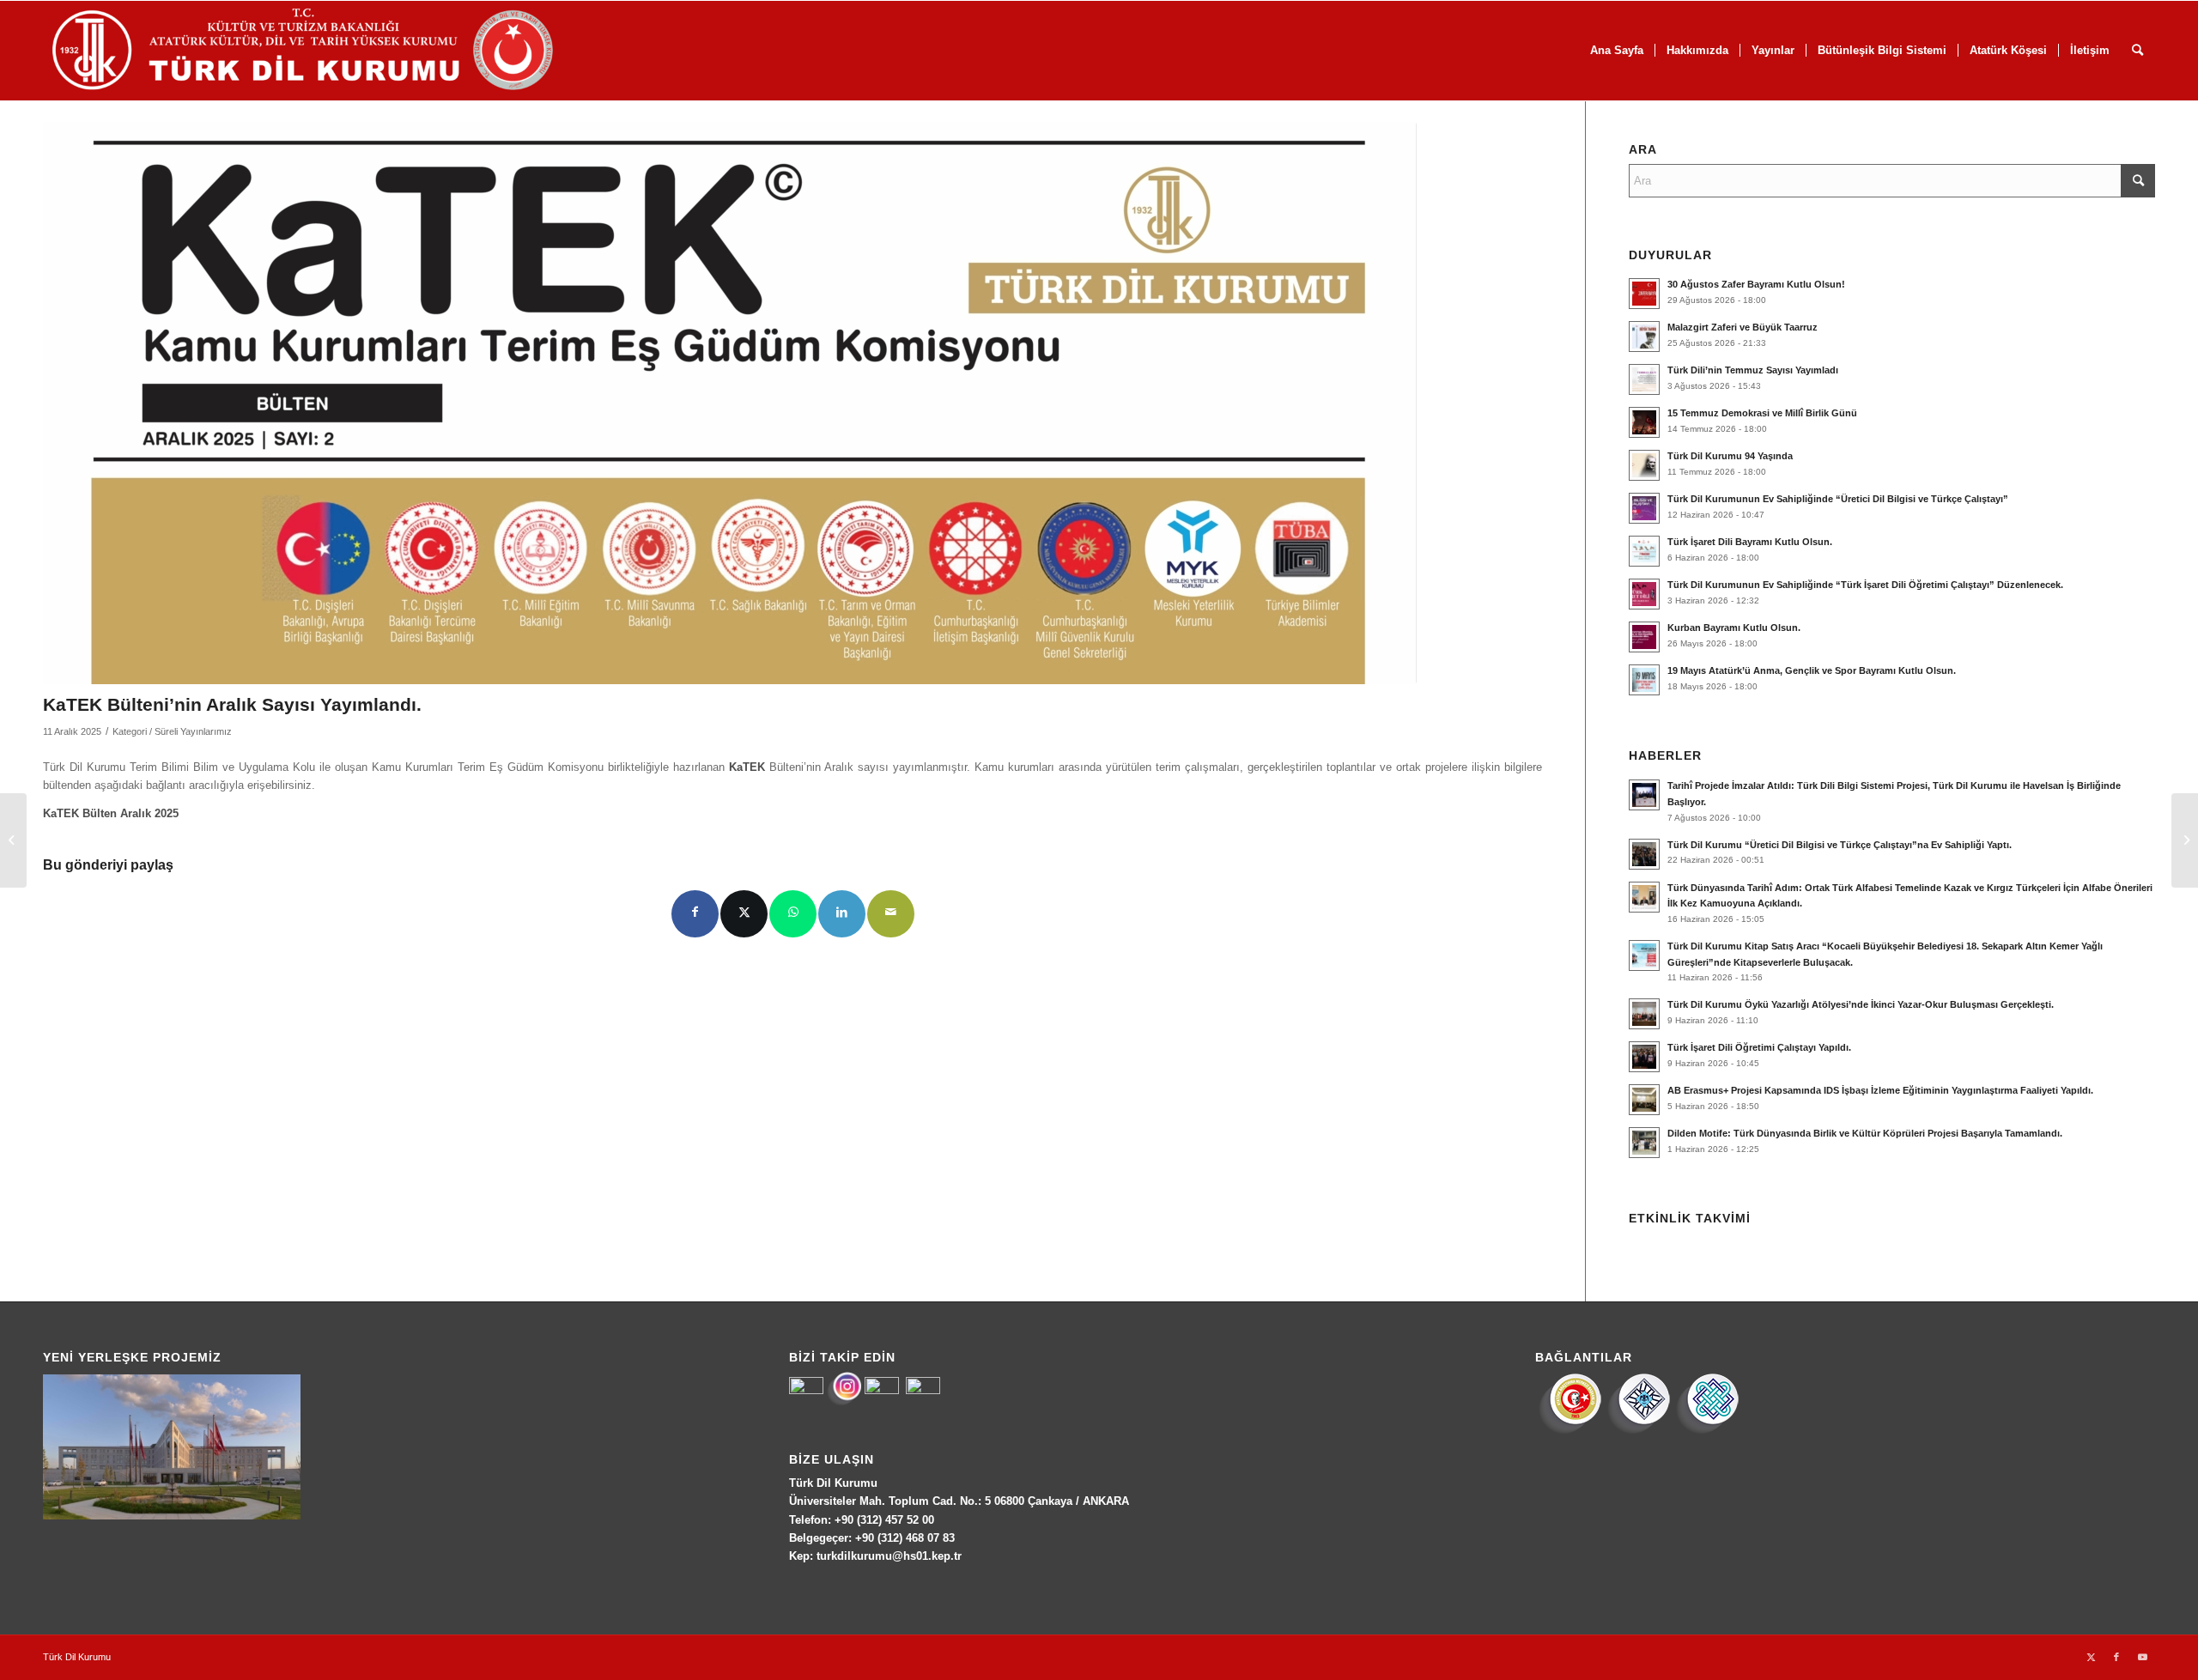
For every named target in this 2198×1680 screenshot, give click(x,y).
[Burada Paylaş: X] (744, 914)
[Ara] (2137, 51)
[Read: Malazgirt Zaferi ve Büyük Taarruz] (1644, 337)
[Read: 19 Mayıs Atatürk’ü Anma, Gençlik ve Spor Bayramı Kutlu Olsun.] (1644, 680)
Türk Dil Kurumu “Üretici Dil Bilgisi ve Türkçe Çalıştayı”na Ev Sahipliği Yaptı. (1840, 845)
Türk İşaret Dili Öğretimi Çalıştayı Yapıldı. (1759, 1047)
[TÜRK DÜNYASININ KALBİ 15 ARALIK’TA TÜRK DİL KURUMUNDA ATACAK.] (13, 840)
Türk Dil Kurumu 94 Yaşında (1730, 456)
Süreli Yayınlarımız (193, 731)
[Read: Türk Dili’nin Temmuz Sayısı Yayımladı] (1644, 379)
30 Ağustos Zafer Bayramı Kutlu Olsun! (1756, 284)
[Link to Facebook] (2116, 1657)
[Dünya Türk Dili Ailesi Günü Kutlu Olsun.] (2185, 840)
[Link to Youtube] (2142, 1657)
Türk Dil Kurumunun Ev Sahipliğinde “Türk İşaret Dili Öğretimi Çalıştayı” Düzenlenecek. (1865, 585)
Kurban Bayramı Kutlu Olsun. (1734, 628)
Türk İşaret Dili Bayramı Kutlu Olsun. (1750, 542)
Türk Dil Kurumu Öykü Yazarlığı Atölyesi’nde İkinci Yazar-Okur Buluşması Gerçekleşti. (1861, 1004)
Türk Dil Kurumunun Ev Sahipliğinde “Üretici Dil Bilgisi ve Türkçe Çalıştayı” (1838, 499)
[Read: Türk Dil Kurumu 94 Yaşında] (1644, 465)
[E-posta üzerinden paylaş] (891, 914)
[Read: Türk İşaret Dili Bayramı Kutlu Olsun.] (1644, 551)
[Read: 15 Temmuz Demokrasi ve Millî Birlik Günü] (1644, 422)
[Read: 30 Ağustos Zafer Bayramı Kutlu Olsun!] (1644, 294)
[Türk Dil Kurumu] (339, 51)
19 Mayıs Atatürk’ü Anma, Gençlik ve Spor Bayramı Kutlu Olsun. (1812, 670)
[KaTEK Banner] (730, 403)
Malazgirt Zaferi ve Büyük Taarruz (1743, 327)
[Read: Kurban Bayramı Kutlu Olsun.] (1644, 637)
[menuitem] (1617, 51)
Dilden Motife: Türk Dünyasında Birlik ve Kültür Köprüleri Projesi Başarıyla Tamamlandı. (1865, 1133)
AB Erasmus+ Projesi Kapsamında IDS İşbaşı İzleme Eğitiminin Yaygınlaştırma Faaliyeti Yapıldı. (1880, 1090)
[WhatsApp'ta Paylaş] (793, 914)
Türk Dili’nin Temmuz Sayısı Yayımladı (1753, 370)
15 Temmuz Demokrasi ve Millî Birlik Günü (1762, 413)
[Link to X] (2091, 1657)
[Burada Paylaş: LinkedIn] (842, 914)
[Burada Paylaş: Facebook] (695, 914)
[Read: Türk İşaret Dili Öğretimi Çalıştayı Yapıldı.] (1644, 1057)
